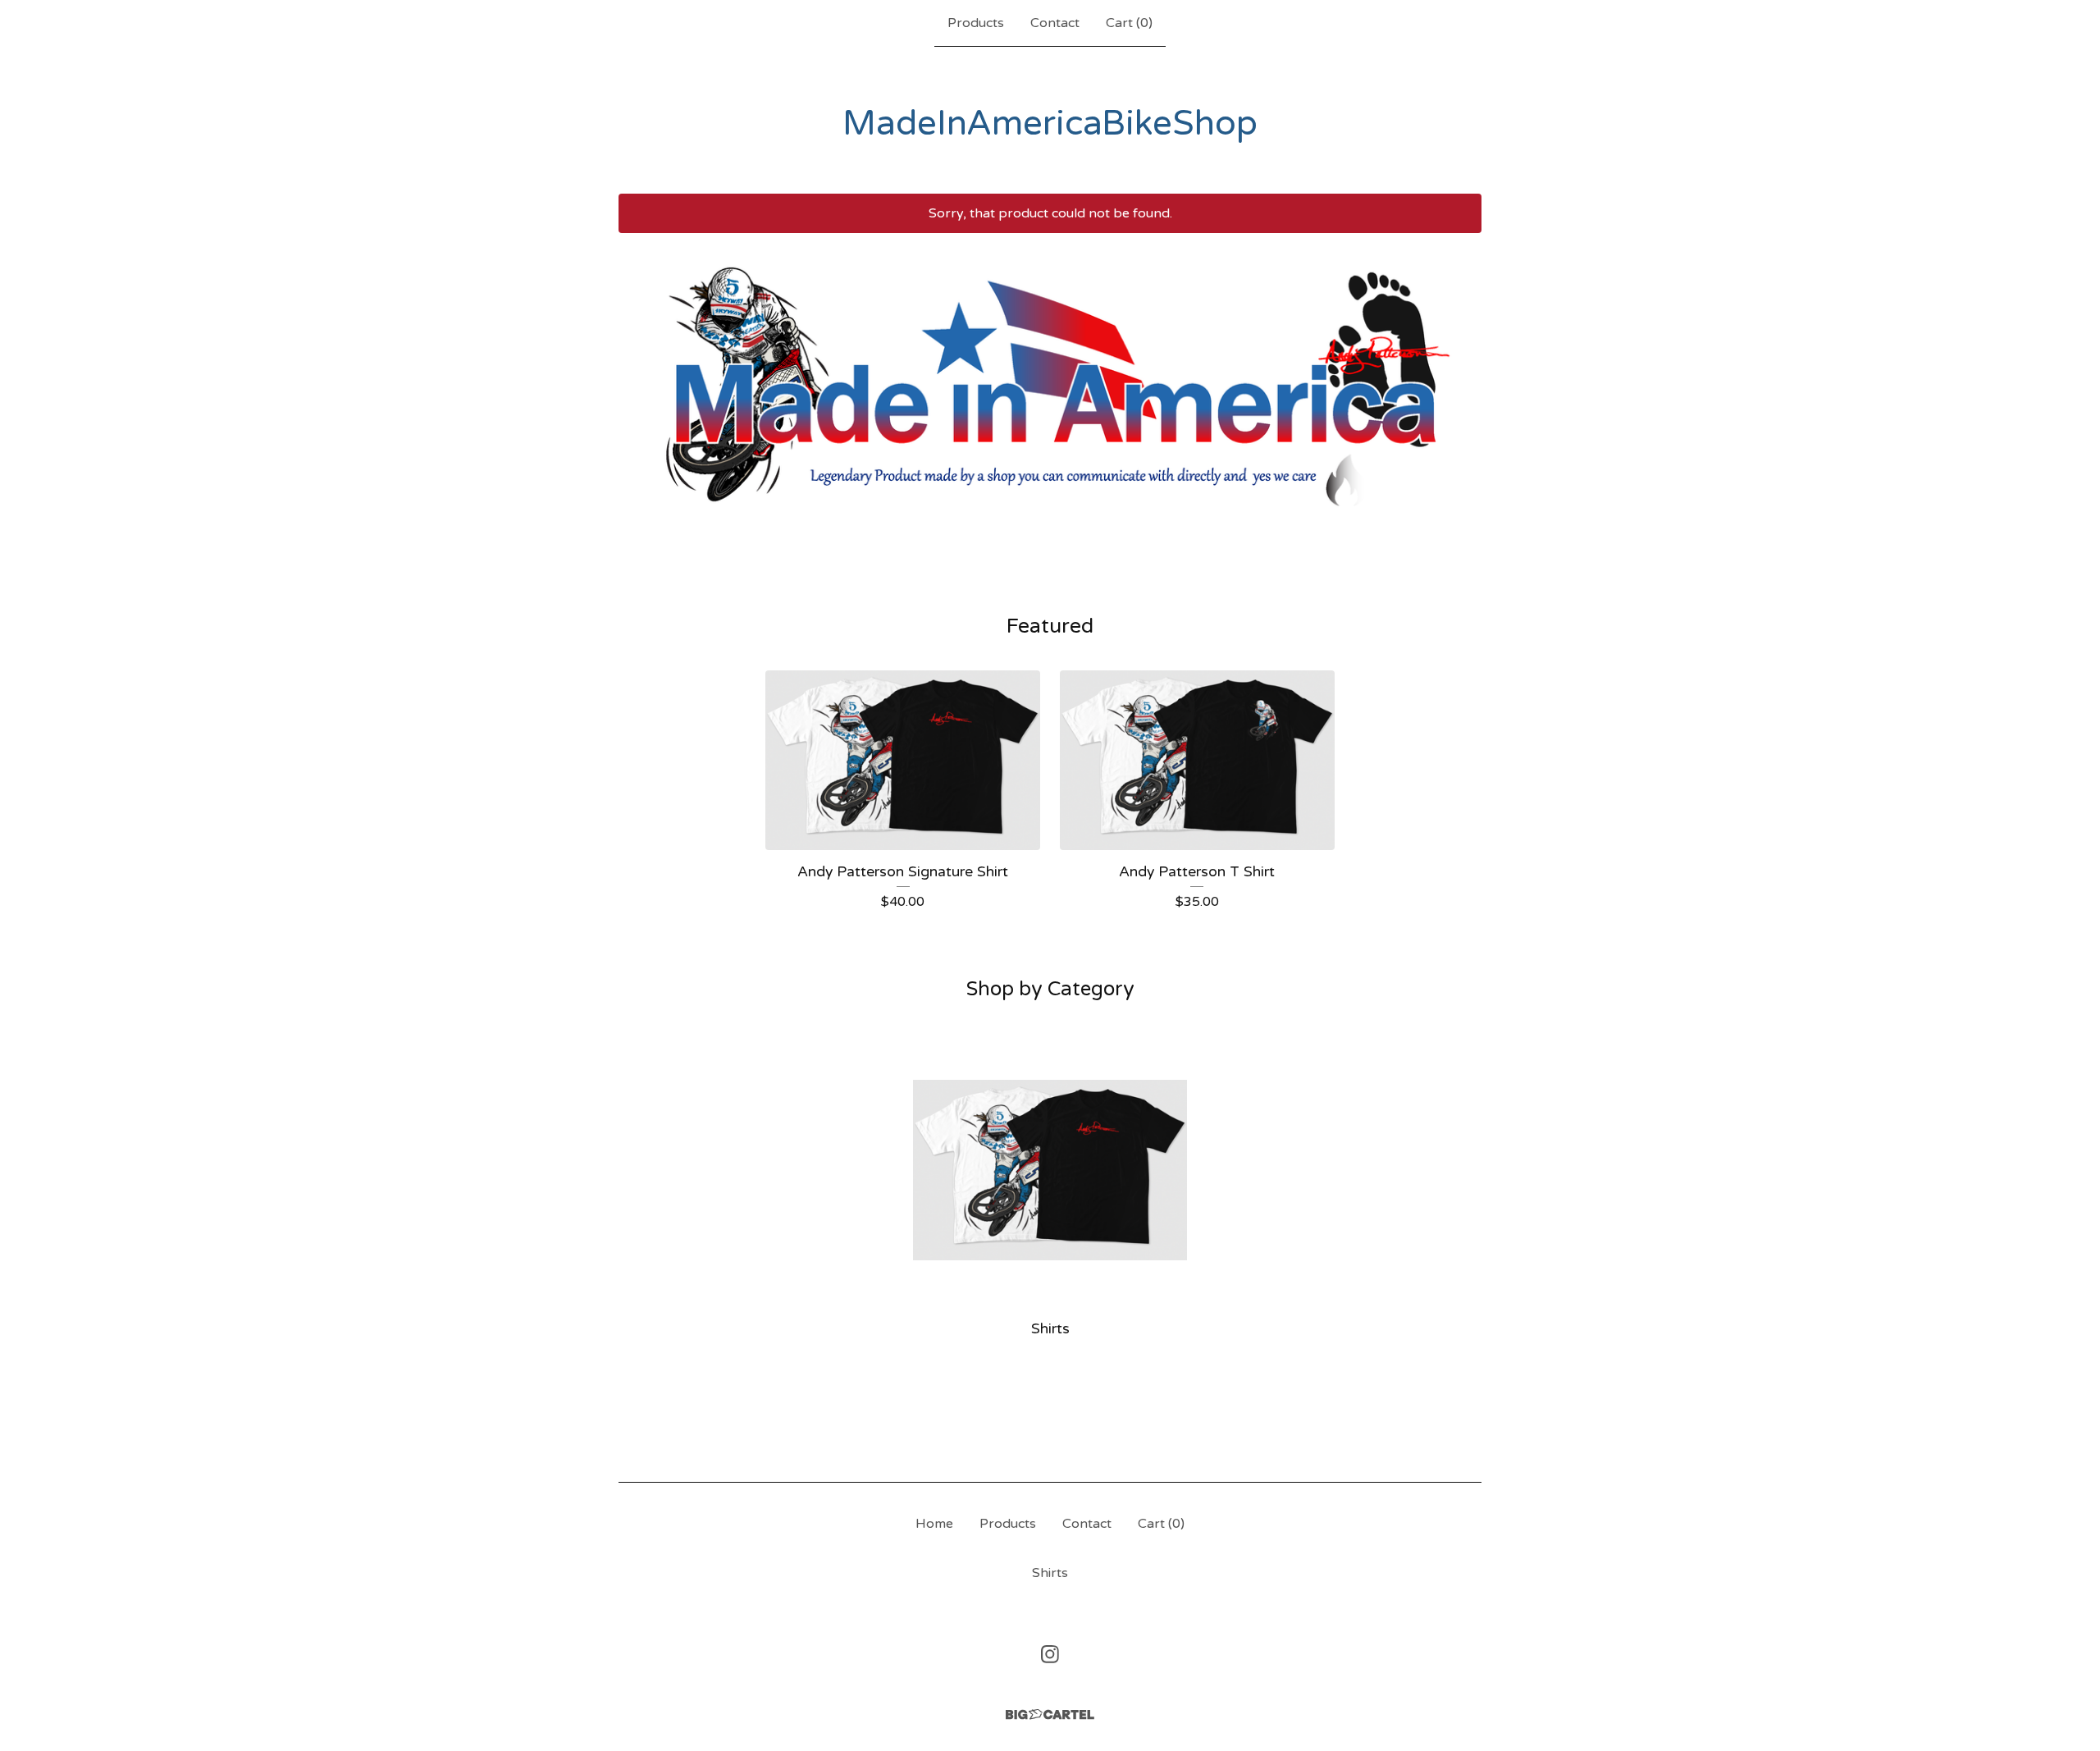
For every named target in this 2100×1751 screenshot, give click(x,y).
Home (934, 1524)
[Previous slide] (641, 384)
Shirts (1050, 1573)
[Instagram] (1050, 1654)
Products (976, 23)
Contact (1055, 23)
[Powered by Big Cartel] (1050, 1714)
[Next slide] (1459, 384)
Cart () (1129, 23)
